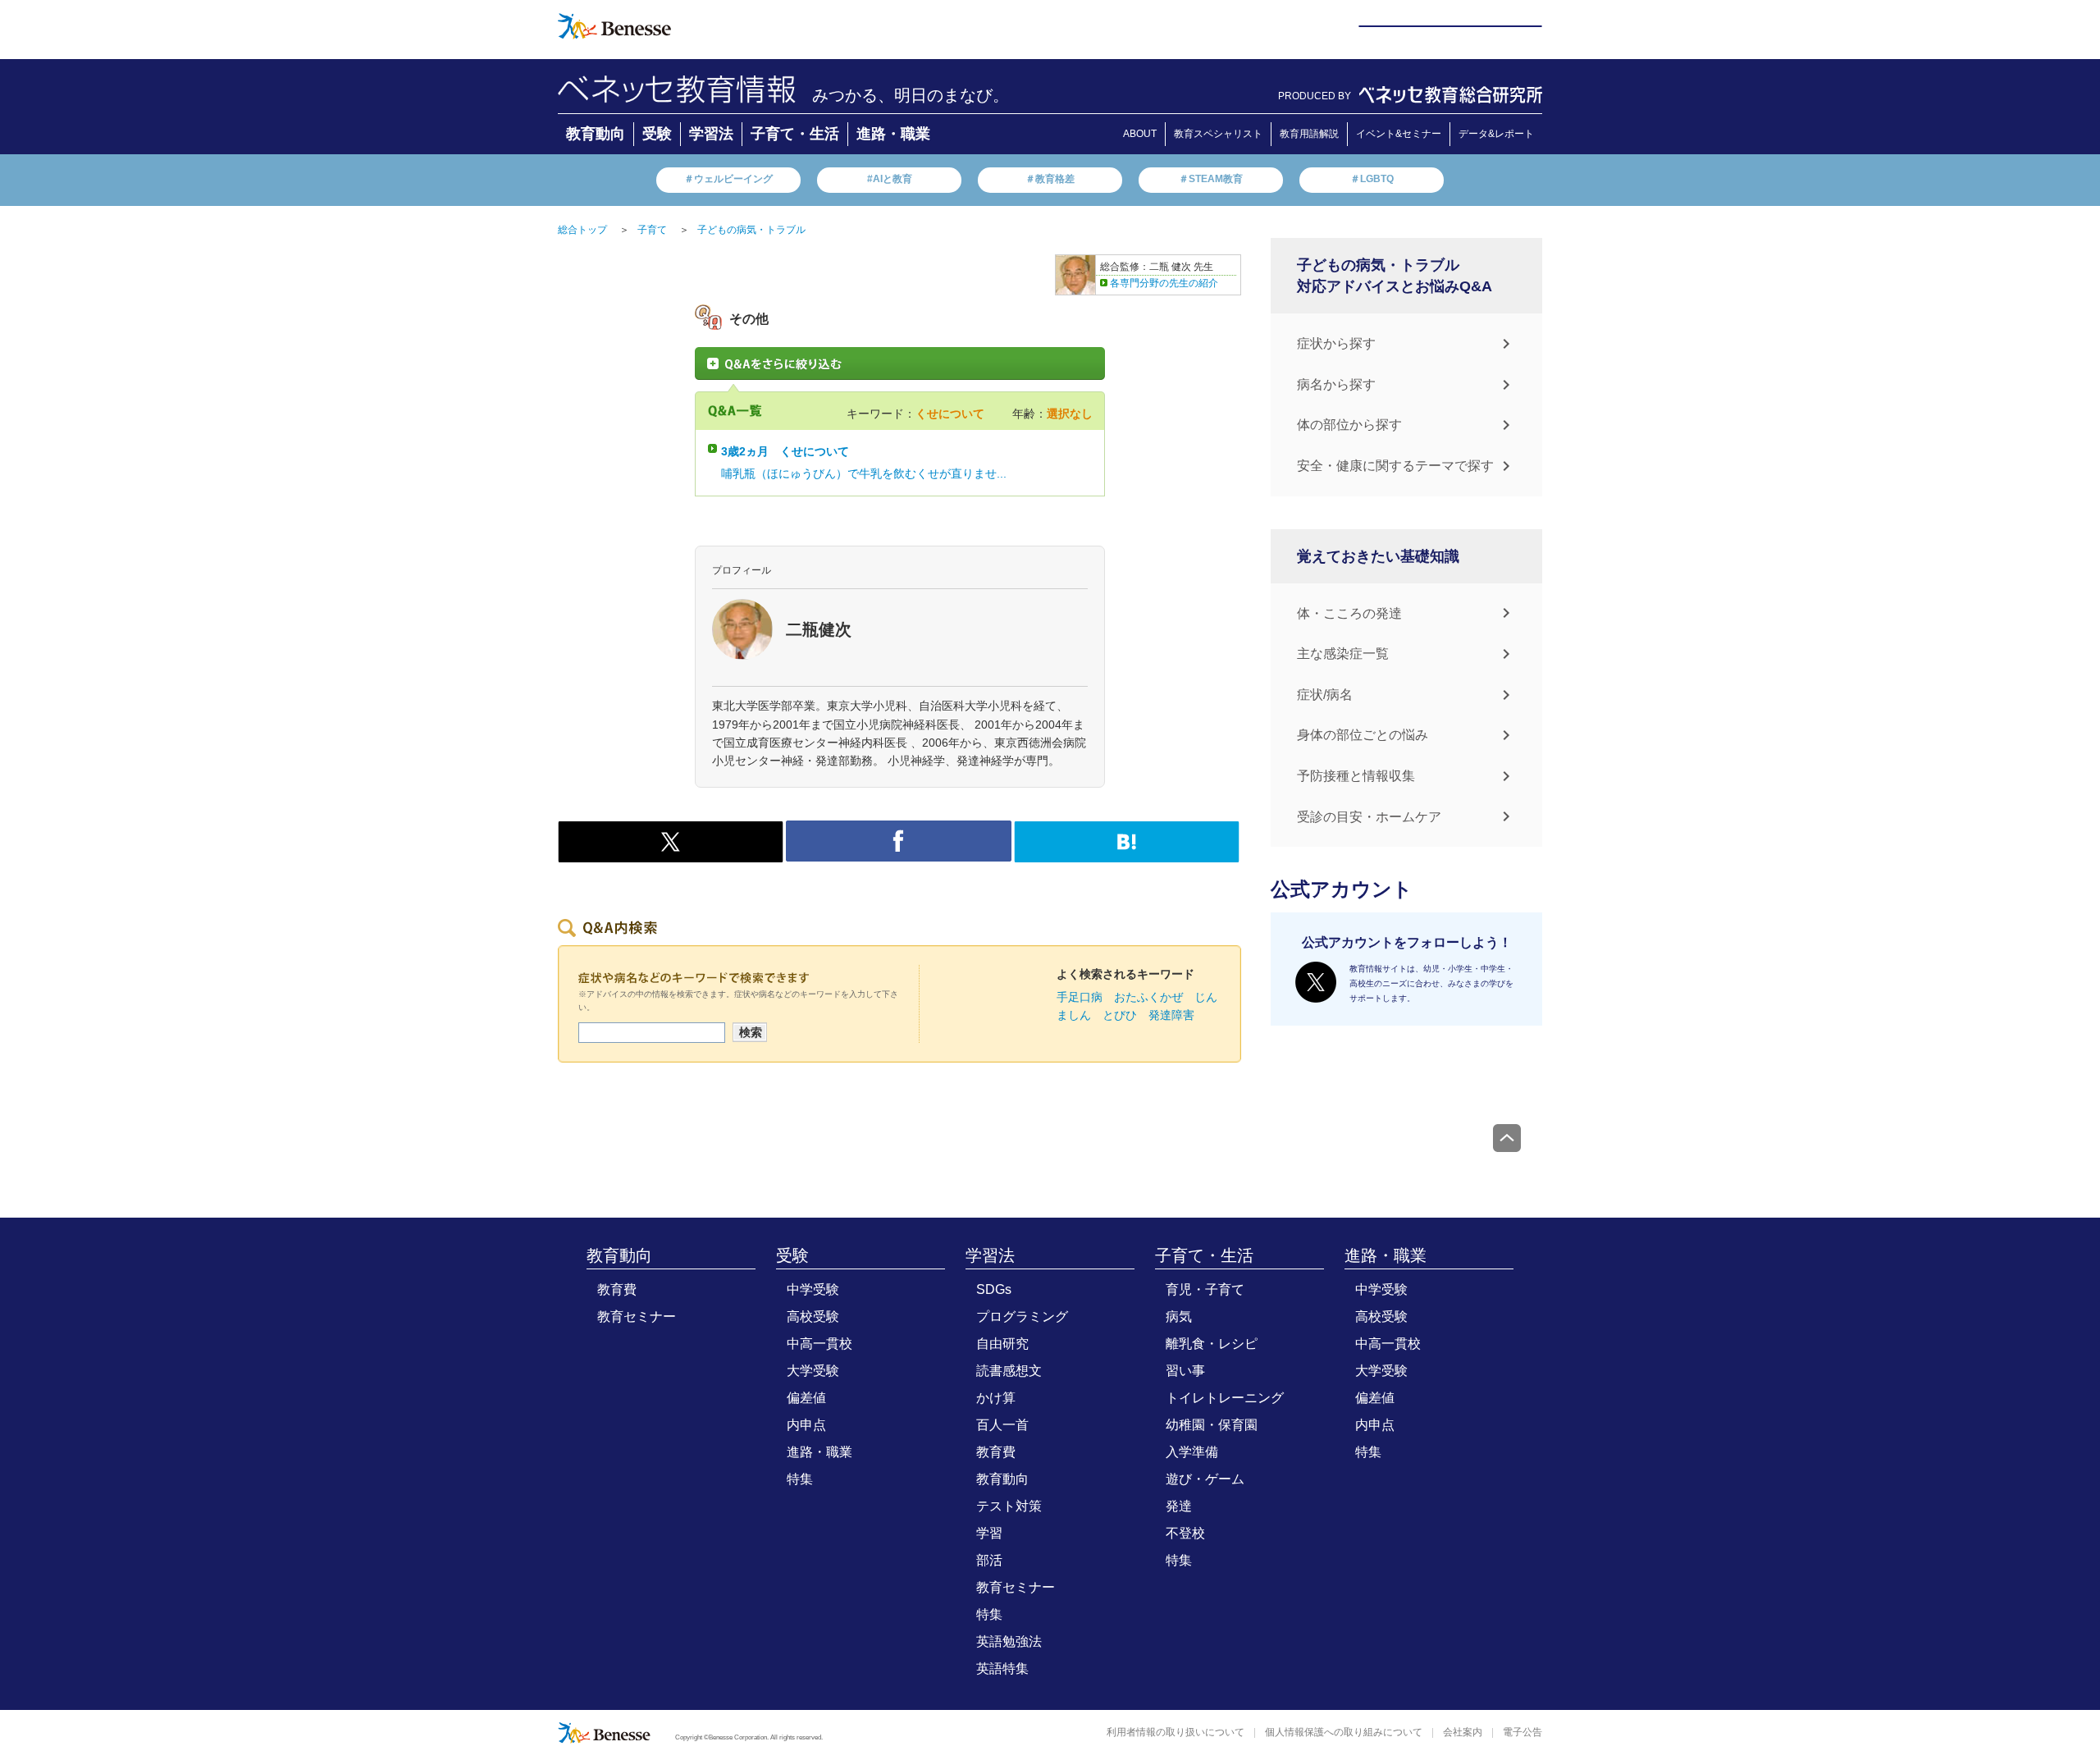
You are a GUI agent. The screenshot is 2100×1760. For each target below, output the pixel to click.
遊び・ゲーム (1205, 1479)
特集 (800, 1479)
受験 (657, 134)
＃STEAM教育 (1211, 179)
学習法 (711, 134)
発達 (1179, 1506)
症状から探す (1336, 343)
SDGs (994, 1289)
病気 (1179, 1317)
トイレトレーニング (1225, 1398)
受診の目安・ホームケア (1369, 817)
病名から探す (1336, 384)
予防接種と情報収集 (1356, 776)
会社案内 (1463, 1732)
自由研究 (1002, 1344)
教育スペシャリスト (1218, 134)
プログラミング (1022, 1317)
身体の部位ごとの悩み (1363, 735)
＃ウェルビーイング (728, 179)
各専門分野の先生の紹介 (1164, 283)
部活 (989, 1560)
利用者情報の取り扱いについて (1176, 1732)
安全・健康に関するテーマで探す (1395, 466)
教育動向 (596, 134)
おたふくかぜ (1148, 997)
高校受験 (813, 1317)
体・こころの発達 (1349, 613)
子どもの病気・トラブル (751, 230)
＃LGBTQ (1372, 179)
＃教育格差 (1050, 179)
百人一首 (1002, 1425)
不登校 (1185, 1533)
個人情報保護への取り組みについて (1344, 1732)
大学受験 (813, 1371)
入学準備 (1192, 1452)
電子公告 (1522, 1732)
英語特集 (1002, 1669)
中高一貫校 (819, 1344)
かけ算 (996, 1398)
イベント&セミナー (1399, 134)
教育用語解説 (1309, 134)
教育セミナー (637, 1317)
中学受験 (813, 1289)
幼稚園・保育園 (1212, 1425)
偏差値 (806, 1398)
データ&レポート (1496, 134)
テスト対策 (1009, 1506)
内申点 (806, 1425)
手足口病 (1080, 997)
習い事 (1185, 1371)
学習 (989, 1533)
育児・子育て (1205, 1289)
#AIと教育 (890, 179)
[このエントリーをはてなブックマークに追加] (1127, 853)
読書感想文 (1009, 1371)
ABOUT (1140, 134)
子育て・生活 (795, 134)
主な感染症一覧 (1343, 654)
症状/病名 (1325, 695)
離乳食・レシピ (1212, 1344)
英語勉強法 (1009, 1641)
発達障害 (1171, 1015)
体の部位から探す (1349, 425)
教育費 (617, 1289)
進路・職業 (893, 134)
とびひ (1120, 1015)
